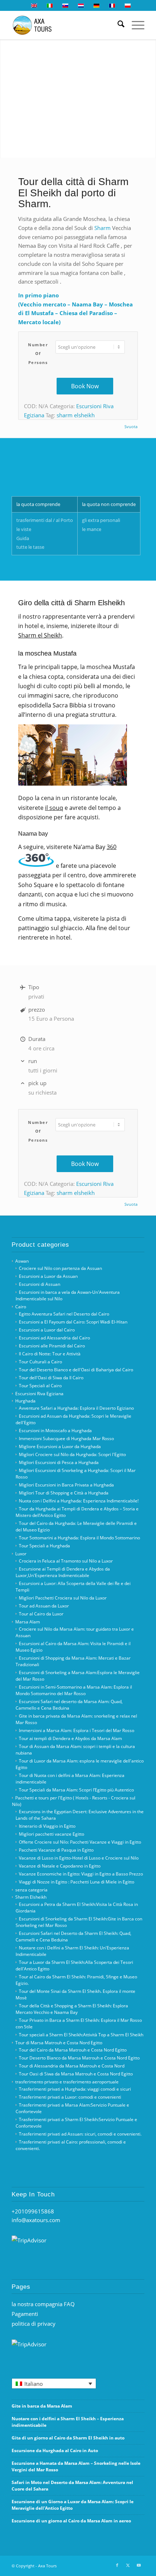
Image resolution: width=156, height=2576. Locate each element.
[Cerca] (117, 25)
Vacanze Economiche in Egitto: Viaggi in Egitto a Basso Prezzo (81, 1874)
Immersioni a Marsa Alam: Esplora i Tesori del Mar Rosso (77, 1730)
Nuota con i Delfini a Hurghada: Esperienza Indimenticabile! (79, 1501)
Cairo (21, 1307)
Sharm (102, 228)
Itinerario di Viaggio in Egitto (47, 1826)
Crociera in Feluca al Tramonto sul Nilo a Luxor (66, 1561)
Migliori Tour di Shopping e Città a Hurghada (64, 1493)
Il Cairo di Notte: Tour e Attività (50, 1354)
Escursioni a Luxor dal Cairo (47, 1330)
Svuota (131, 426)
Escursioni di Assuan (40, 1284)
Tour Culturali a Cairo (40, 1362)
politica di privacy (34, 2324)
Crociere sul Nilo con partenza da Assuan (60, 1268)
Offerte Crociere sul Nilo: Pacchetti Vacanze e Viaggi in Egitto (80, 1842)
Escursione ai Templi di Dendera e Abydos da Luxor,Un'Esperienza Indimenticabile (63, 1572)
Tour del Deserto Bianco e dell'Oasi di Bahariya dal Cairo (76, 1370)
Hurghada (25, 1401)
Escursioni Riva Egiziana (39, 1394)
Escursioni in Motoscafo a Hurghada (55, 1431)
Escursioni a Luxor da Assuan (48, 1276)
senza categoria (31, 1890)
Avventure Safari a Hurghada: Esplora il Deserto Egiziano (76, 1408)
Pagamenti (25, 2314)
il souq (54, 808)
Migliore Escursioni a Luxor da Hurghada (60, 1446)
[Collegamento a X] (128, 2565)
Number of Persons (38, 354)
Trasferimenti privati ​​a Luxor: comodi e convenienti (70, 2097)
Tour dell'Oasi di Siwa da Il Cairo (51, 1378)
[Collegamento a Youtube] (139, 2565)
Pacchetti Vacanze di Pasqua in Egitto (56, 1850)
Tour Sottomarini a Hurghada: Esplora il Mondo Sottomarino (79, 1538)
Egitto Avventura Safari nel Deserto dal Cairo (64, 1314)
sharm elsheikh (76, 415)
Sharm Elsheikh (31, 1897)
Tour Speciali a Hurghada (44, 1546)
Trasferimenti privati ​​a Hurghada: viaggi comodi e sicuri (75, 2089)
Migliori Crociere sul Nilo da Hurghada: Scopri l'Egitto (72, 1454)
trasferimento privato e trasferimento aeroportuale (67, 2082)
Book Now (85, 386)
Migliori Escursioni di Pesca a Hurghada (59, 1462)
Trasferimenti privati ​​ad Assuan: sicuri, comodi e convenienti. (80, 2134)
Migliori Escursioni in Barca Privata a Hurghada (66, 1485)
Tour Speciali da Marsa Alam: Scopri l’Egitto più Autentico (76, 1790)
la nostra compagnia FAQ (43, 2304)
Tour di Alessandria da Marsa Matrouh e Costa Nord (72, 2066)
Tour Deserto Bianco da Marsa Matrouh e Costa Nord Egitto (79, 2058)
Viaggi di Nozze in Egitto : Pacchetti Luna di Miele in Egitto (77, 1882)
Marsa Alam (28, 1622)
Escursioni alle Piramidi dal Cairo (52, 1346)
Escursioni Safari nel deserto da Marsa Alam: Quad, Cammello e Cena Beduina (69, 1705)
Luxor (21, 1554)
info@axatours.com (36, 2220)
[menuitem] (117, 25)
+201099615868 (33, 2211)
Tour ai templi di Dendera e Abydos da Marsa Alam (70, 1738)
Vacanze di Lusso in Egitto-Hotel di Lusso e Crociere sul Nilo (79, 1858)
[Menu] (134, 25)
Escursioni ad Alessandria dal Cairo (54, 1338)
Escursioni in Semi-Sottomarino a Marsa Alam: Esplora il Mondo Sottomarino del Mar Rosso (74, 1690)
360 (112, 847)
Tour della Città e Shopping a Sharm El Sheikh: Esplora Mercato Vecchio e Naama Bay (72, 2009)
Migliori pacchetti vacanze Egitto (52, 1834)
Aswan (22, 1261)
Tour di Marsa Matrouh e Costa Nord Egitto (59, 2043)
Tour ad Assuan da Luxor (44, 1606)
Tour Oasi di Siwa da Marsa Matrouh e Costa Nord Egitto (76, 2074)
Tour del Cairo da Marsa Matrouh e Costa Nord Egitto (73, 2050)
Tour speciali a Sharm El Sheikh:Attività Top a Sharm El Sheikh (81, 2035)
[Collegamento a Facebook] (117, 2565)
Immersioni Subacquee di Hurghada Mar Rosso (66, 1438)
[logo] (65, 25)
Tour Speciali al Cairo (40, 1386)
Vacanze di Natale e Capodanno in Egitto (60, 1866)
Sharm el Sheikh (40, 635)
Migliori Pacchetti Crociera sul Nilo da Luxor (63, 1598)
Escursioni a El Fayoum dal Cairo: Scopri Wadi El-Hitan (73, 1322)
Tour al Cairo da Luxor (41, 1614)
